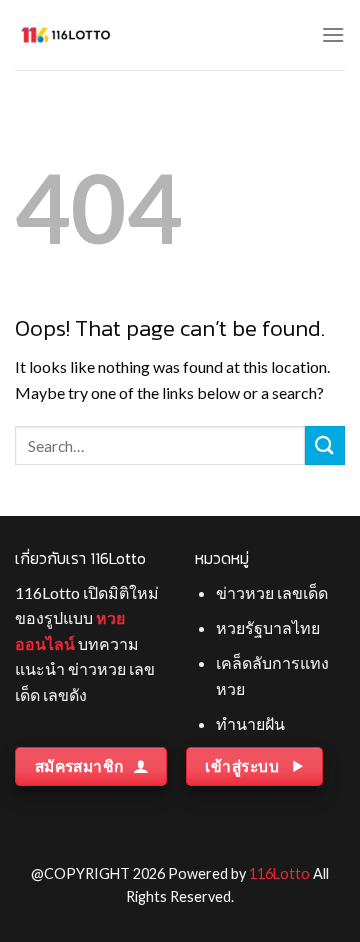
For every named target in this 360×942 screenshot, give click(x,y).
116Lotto (279, 873)
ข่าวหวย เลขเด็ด (272, 592)
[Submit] (325, 445)
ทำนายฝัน (250, 723)
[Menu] (333, 34)
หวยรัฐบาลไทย (268, 627)
